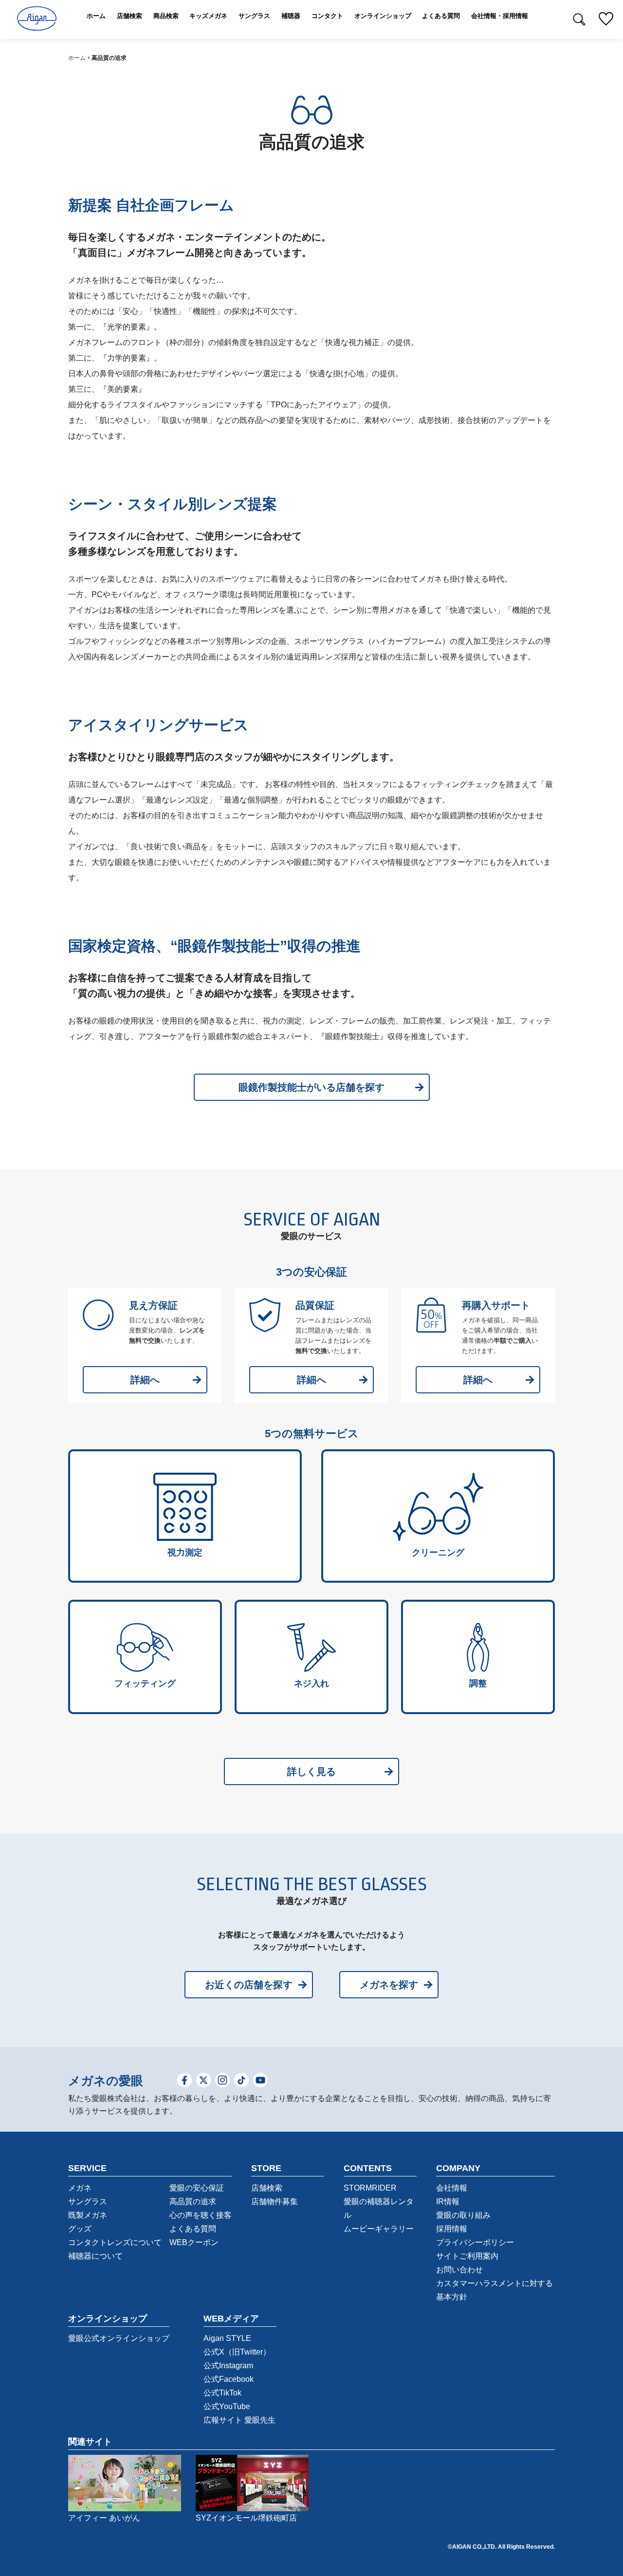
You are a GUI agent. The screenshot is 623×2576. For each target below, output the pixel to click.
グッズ (80, 2229)
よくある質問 (193, 2229)
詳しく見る (311, 1772)
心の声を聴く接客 (201, 2215)
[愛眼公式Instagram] (222, 2081)
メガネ (80, 2188)
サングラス (88, 2201)
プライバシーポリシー (475, 2242)
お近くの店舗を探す (249, 1985)
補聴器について (95, 2256)
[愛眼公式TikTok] (241, 2081)
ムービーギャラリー (379, 2229)
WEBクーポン (194, 2242)
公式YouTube (227, 2406)
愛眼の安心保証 (197, 2188)
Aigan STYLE (227, 2338)
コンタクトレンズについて (115, 2242)
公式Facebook (229, 2379)
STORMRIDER (370, 2188)
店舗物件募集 (275, 2201)
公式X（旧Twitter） (237, 2352)
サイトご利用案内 (467, 2256)
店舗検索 (267, 2188)
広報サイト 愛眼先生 (239, 2420)
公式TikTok (222, 2393)
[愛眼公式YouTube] (260, 2081)
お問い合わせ (459, 2270)
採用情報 (452, 2229)
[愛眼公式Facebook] (184, 2081)
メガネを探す (389, 1985)
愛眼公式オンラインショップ (119, 2338)
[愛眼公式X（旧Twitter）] (203, 2081)
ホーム (77, 58)
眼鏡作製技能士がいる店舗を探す (311, 1087)
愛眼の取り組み (463, 2215)
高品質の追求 (193, 2201)
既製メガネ (88, 2215)
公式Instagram (228, 2366)
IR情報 (448, 2201)
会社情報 (452, 2188)
